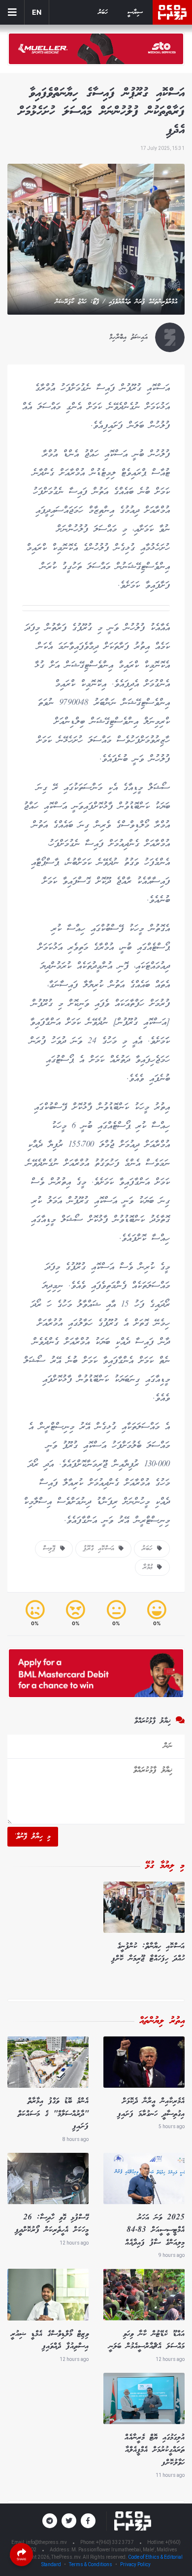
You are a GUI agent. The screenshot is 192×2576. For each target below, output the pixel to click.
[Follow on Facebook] (88, 2521)
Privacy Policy (135, 2564)
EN (37, 12)
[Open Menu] (12, 12)
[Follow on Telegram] (50, 2521)
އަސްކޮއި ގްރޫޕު (101, 1549)
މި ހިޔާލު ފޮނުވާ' (33, 1837)
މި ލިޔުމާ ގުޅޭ (165, 1866)
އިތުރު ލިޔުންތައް (162, 2021)
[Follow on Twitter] (69, 2521)
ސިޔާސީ (135, 13)
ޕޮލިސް (51, 1549)
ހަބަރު (103, 13)
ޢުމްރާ (150, 1567)
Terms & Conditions (91, 2564)
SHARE (22, 2559)
